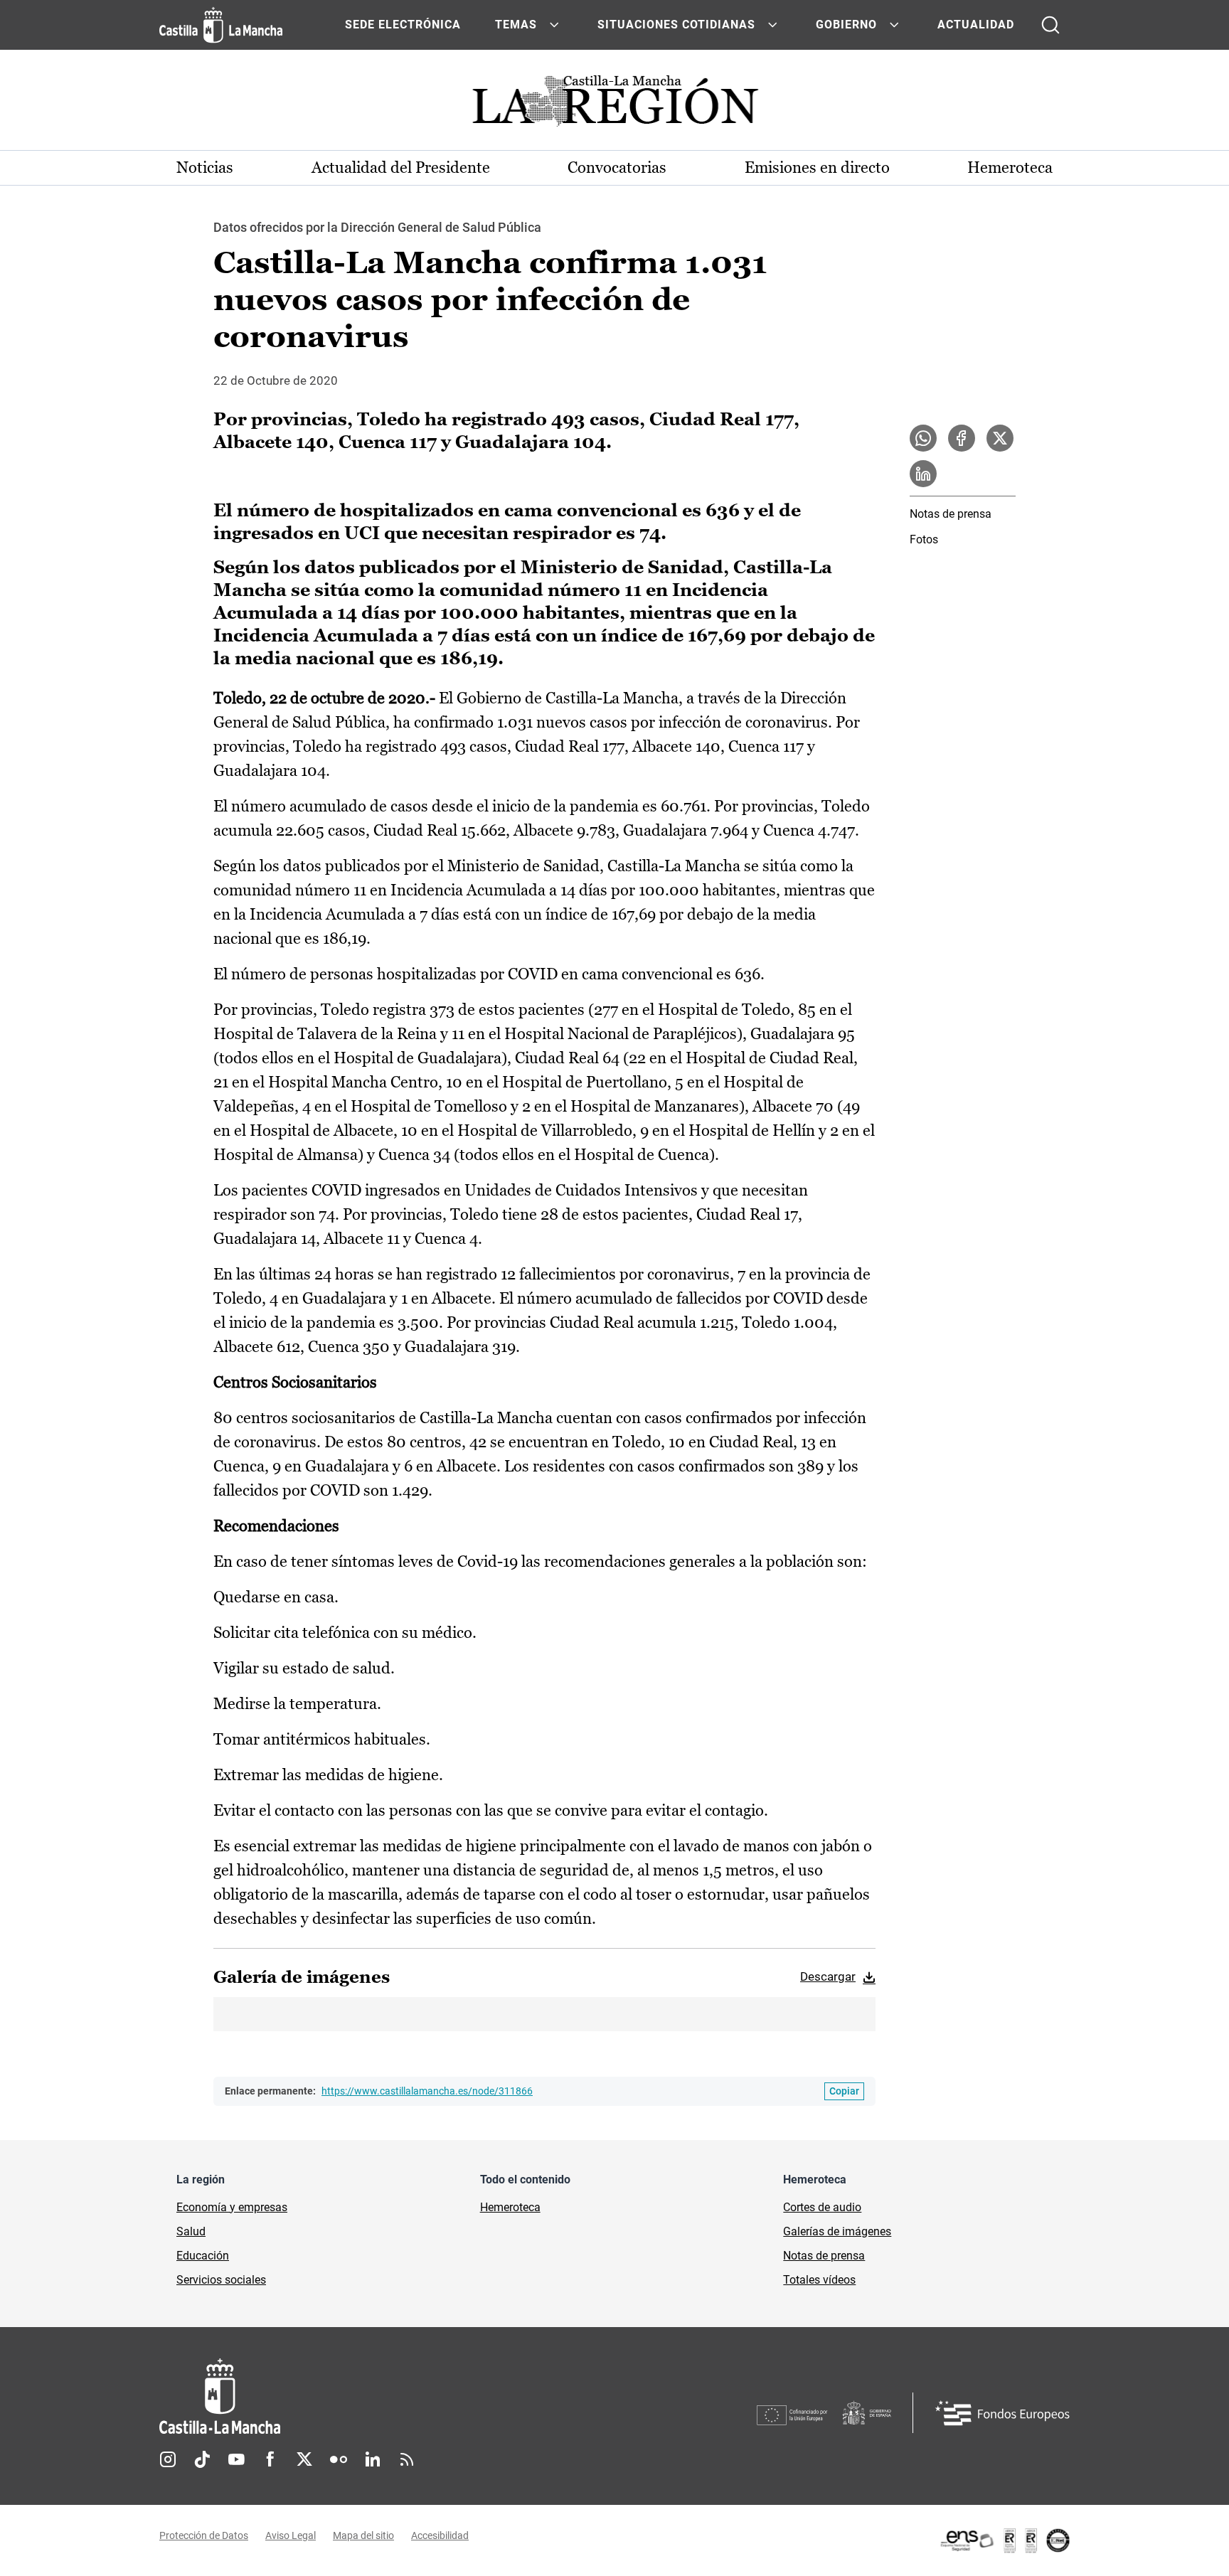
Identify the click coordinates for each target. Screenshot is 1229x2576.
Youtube (236, 2459)
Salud (191, 2231)
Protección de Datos (204, 2535)
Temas (516, 25)
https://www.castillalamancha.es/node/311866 (427, 2091)
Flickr (339, 2459)
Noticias (205, 167)
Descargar (828, 1976)
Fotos (924, 539)
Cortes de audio (822, 2207)
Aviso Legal (291, 2535)
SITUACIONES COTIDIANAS (676, 25)
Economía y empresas (232, 2207)
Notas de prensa (951, 514)
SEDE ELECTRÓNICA (403, 25)
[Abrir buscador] (1050, 25)
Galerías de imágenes (837, 2231)
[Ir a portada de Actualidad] (614, 105)
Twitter (304, 2459)
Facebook (270, 2459)
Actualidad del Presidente (401, 167)
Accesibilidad (440, 2535)
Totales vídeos (819, 2280)
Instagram (168, 2459)
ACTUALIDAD (976, 25)
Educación (203, 2256)
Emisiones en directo (817, 167)
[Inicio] (352, 2396)
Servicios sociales (221, 2280)
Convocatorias (617, 167)
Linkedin (373, 2459)
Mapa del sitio (363, 2535)
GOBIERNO (846, 25)
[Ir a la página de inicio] (221, 25)
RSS (407, 2459)
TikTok (202, 2459)
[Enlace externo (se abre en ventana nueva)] (1004, 2540)
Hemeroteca (1010, 167)
